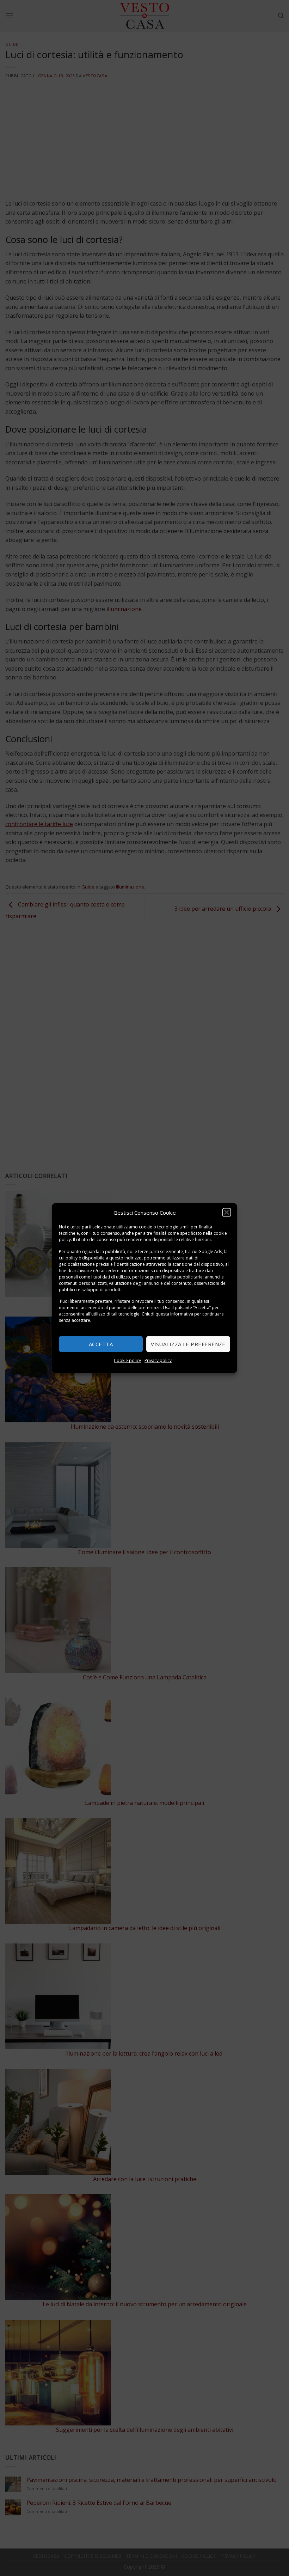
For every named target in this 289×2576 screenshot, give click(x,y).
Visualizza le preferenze (188, 1344)
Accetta (101, 1344)
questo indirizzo (125, 1258)
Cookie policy (127, 1360)
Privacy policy (158, 1360)
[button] (227, 1213)
